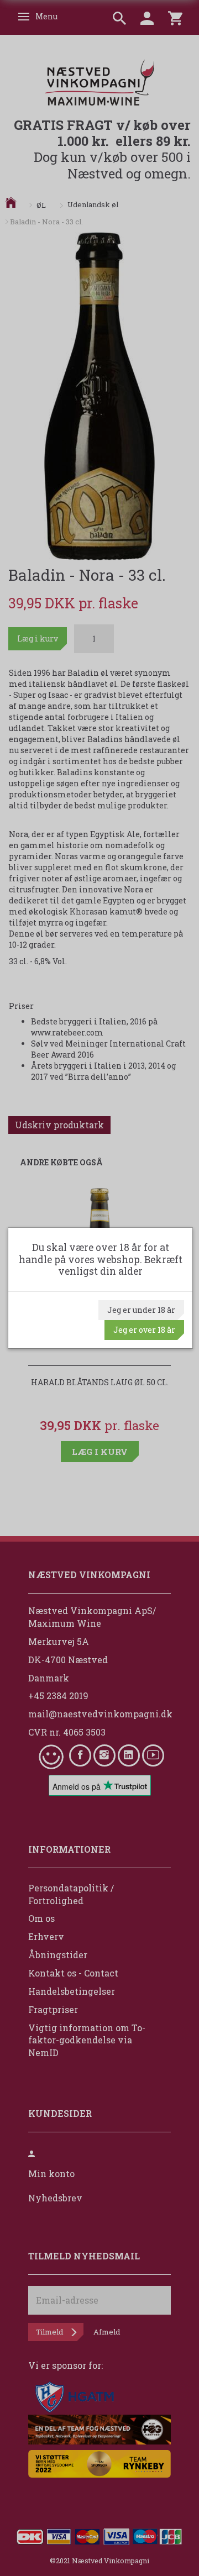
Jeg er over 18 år (144, 1330)
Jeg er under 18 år (141, 1310)
